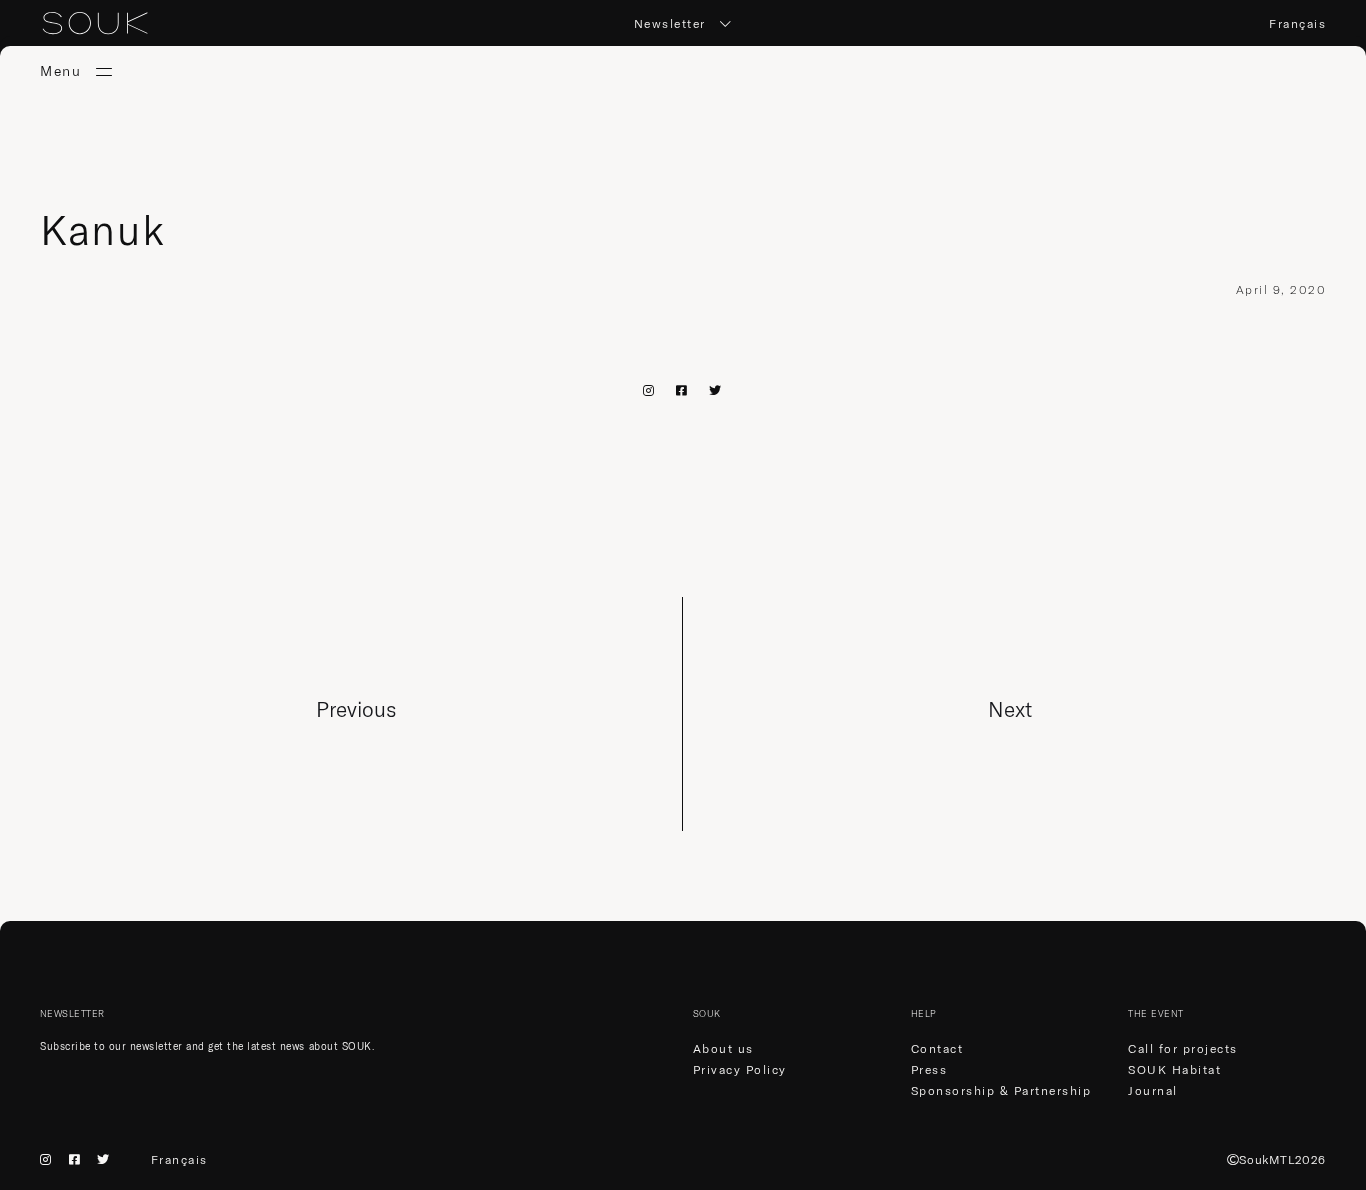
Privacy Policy (740, 1069)
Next (1010, 709)
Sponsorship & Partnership (1001, 1090)
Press (929, 1069)
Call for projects (1183, 1048)
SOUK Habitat (1174, 1069)
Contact (937, 1048)
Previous (356, 709)
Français (1297, 23)
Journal (1153, 1090)
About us (723, 1048)
